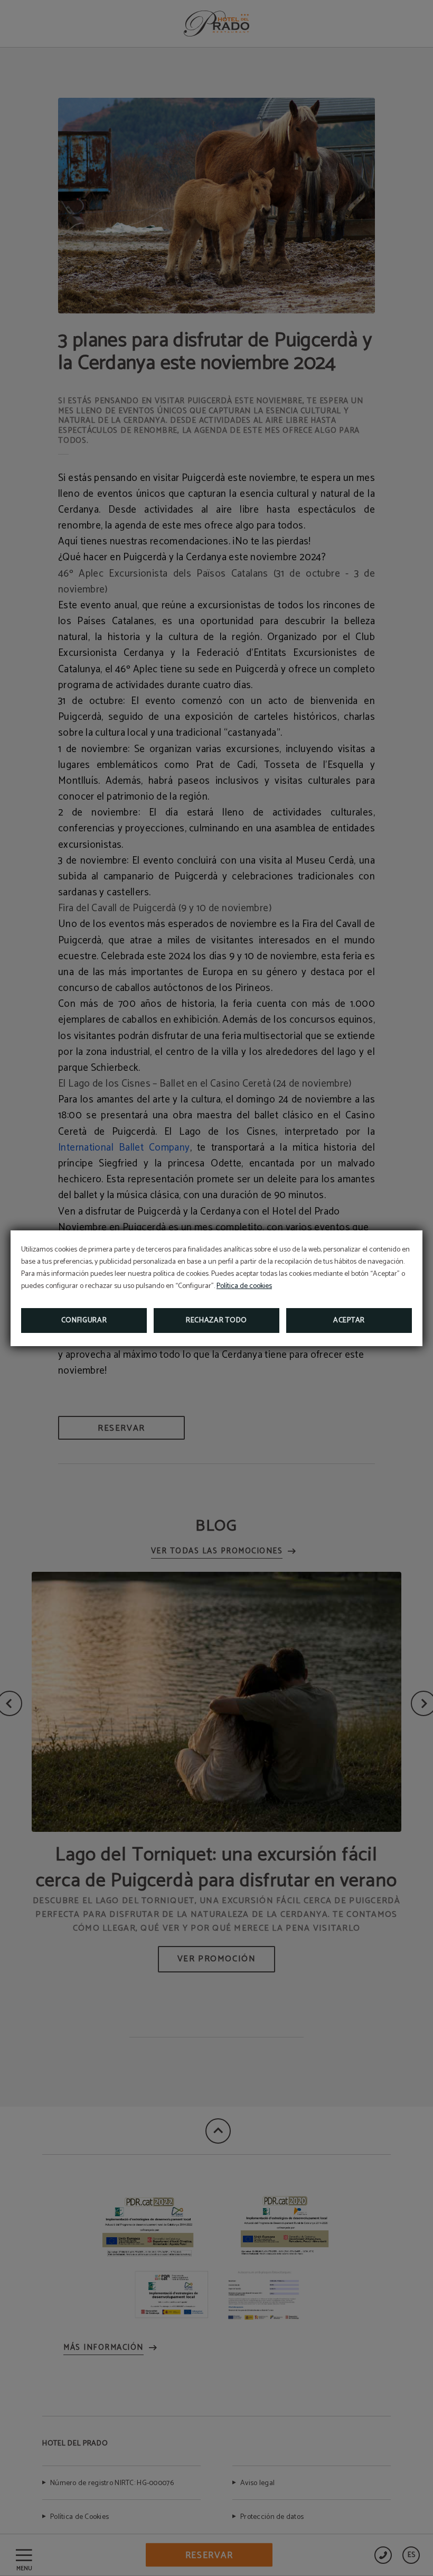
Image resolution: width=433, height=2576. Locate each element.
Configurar (84, 1321)
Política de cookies (244, 1286)
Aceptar (349, 1321)
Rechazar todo (216, 1321)
